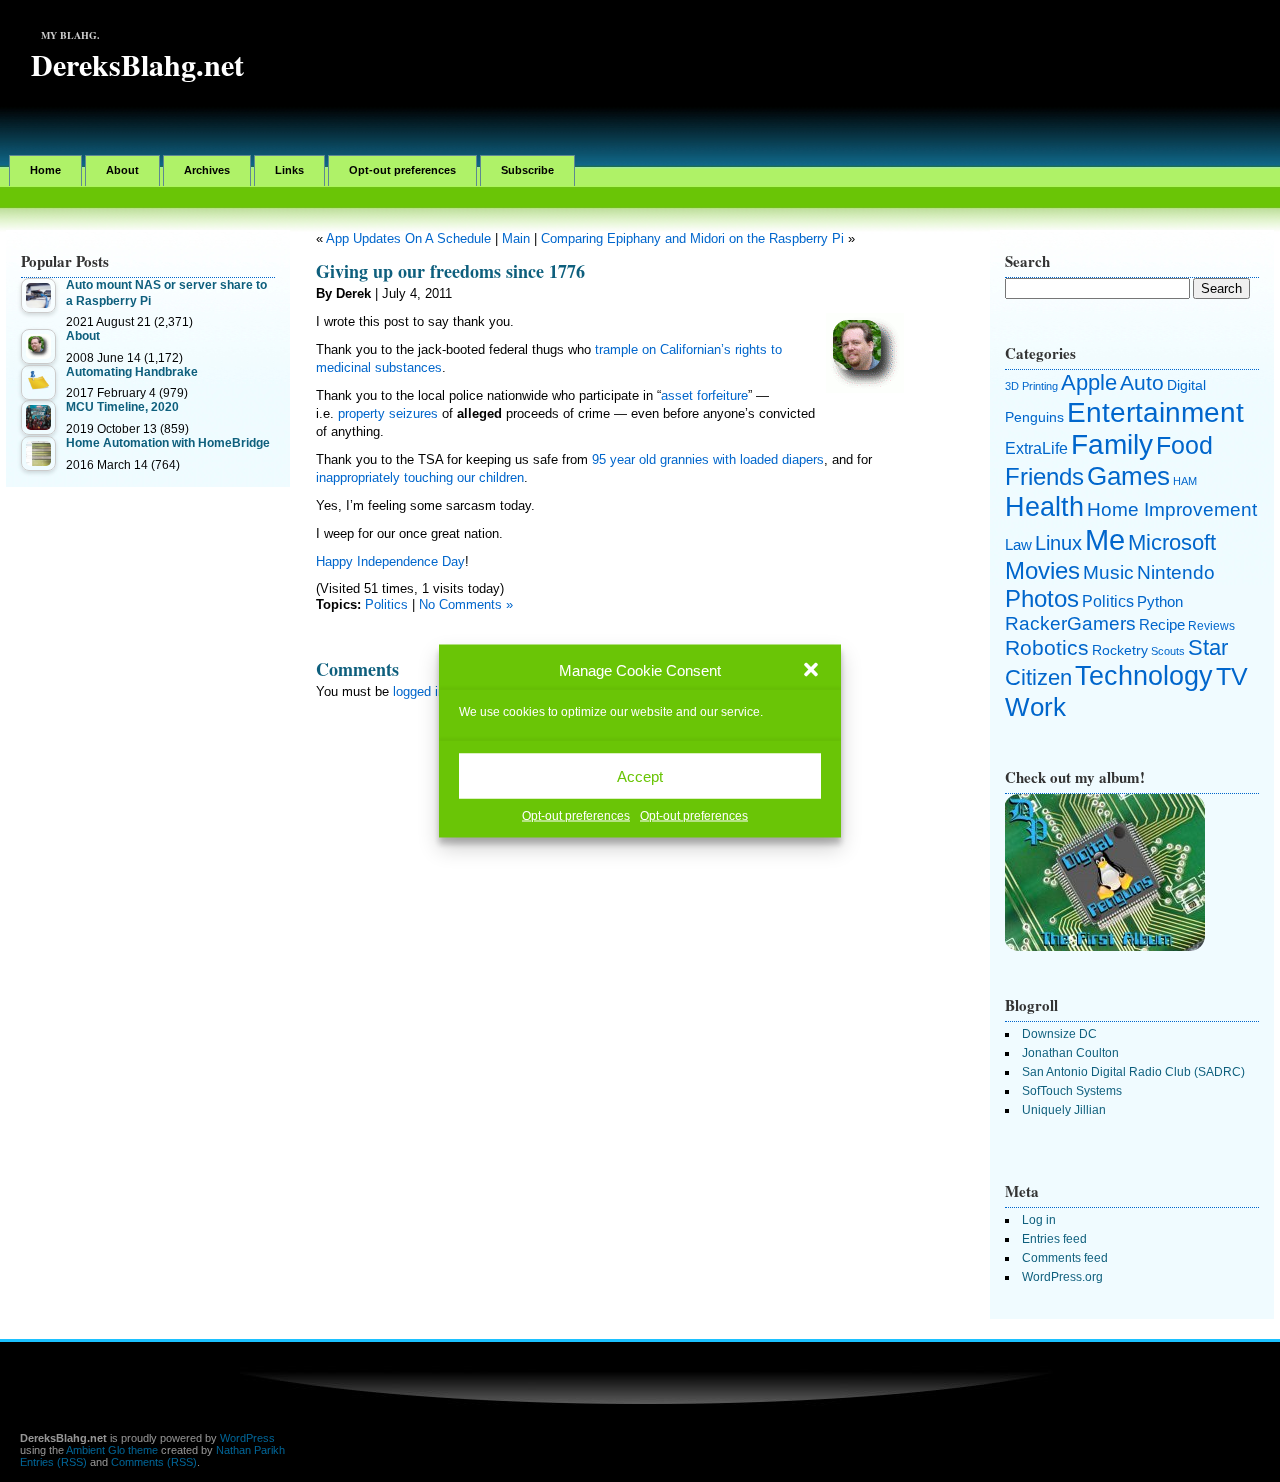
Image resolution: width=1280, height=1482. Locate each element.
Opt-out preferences (576, 816)
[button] (811, 670)
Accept (640, 775)
